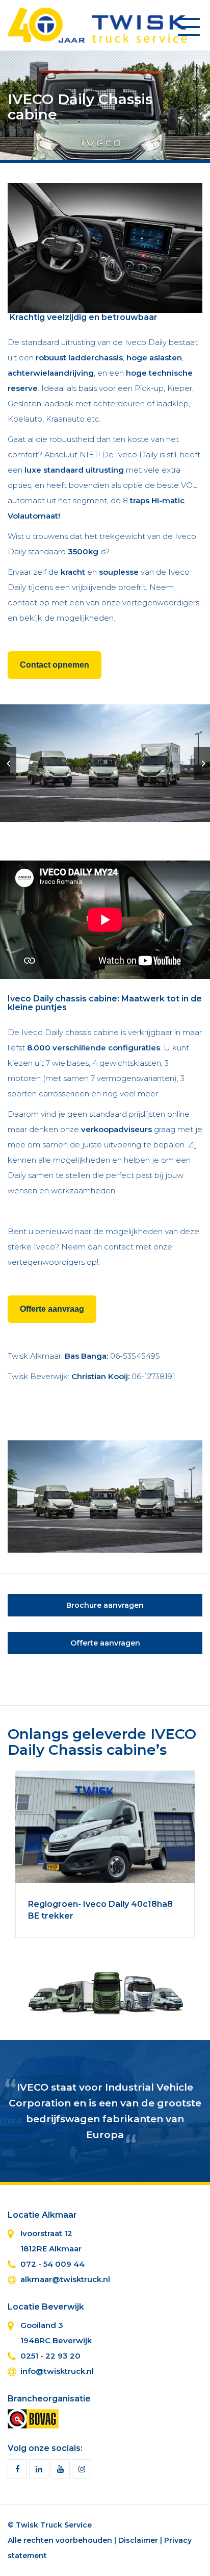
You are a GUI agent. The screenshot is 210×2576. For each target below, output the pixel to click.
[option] (105, 763)
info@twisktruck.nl (57, 2371)
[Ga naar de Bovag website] (33, 2418)
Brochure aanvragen (105, 1605)
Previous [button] (8, 764)
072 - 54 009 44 (52, 2264)
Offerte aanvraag (52, 1309)
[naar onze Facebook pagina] (17, 2469)
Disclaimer (138, 2540)
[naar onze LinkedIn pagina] (39, 2469)
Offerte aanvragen (105, 1643)
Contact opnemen (55, 665)
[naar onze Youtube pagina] (60, 2469)
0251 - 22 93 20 (50, 2356)
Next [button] (202, 764)
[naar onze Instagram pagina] (82, 2469)
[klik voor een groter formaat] (105, 247)
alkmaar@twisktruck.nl (65, 2279)
